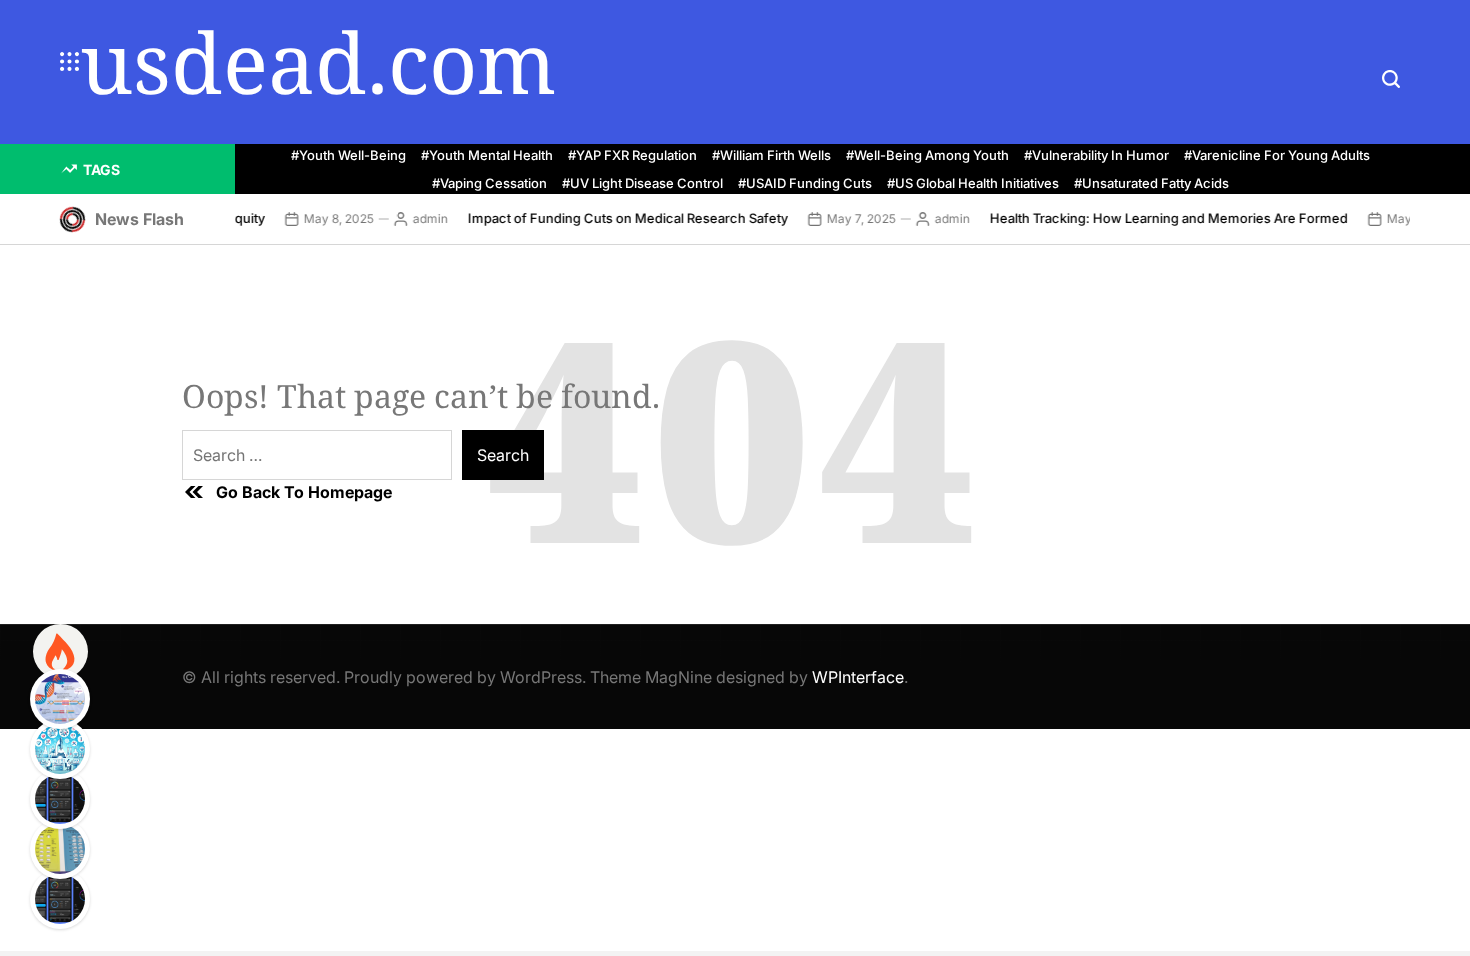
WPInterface (858, 677)
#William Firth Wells (771, 155)
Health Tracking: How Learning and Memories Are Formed (1159, 218)
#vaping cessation (489, 183)
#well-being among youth (927, 155)
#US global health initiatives (973, 183)
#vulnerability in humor (1096, 155)
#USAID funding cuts (805, 183)
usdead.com (318, 62)
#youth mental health (487, 155)
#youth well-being (348, 155)
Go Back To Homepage (304, 492)
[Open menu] (70, 62)
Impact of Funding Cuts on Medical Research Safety (618, 218)
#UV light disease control (642, 183)
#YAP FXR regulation (632, 155)
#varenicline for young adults (1277, 155)
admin (420, 218)
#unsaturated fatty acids (1151, 183)
